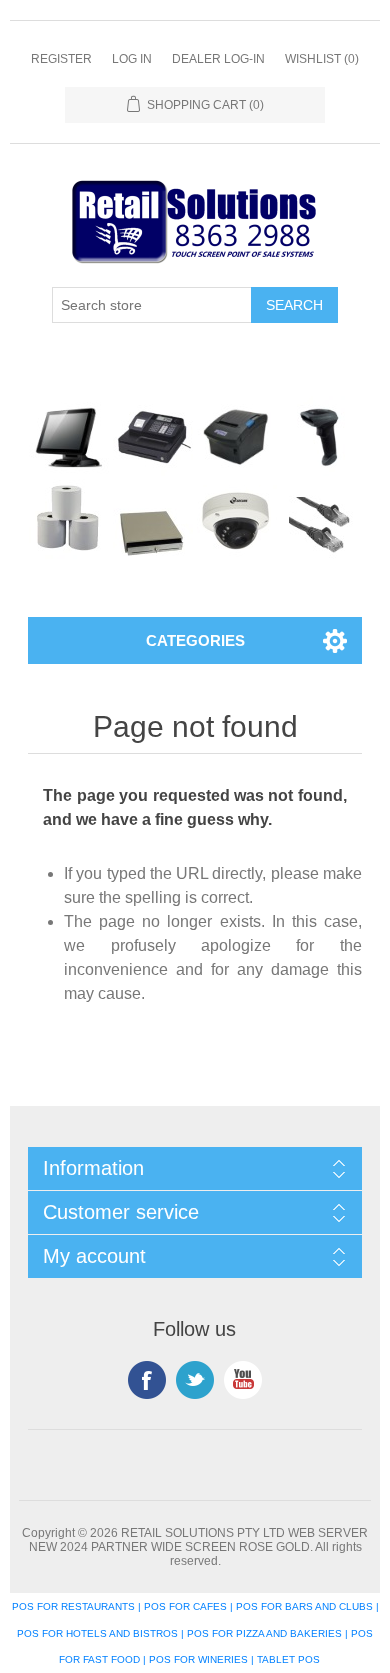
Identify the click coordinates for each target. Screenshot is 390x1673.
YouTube (243, 1380)
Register (61, 59)
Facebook (147, 1380)
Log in (132, 59)
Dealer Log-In (218, 59)
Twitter (195, 1380)
